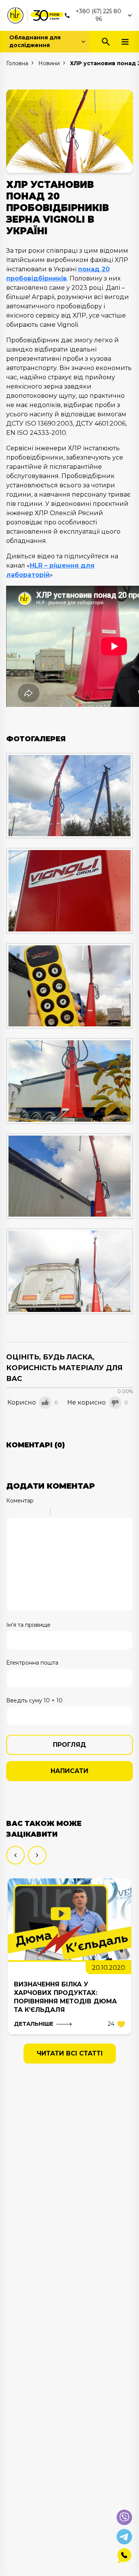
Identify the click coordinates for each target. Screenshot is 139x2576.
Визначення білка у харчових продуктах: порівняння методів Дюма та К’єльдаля (65, 1997)
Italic (21, 1513)
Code (69, 1513)
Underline (31, 1513)
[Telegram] (124, 2537)
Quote (59, 1513)
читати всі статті (70, 2053)
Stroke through (41, 1513)
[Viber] (124, 2517)
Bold (11, 1513)
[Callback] (124, 2556)
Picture (90, 1513)
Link (80, 1513)
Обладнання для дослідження (35, 41)
